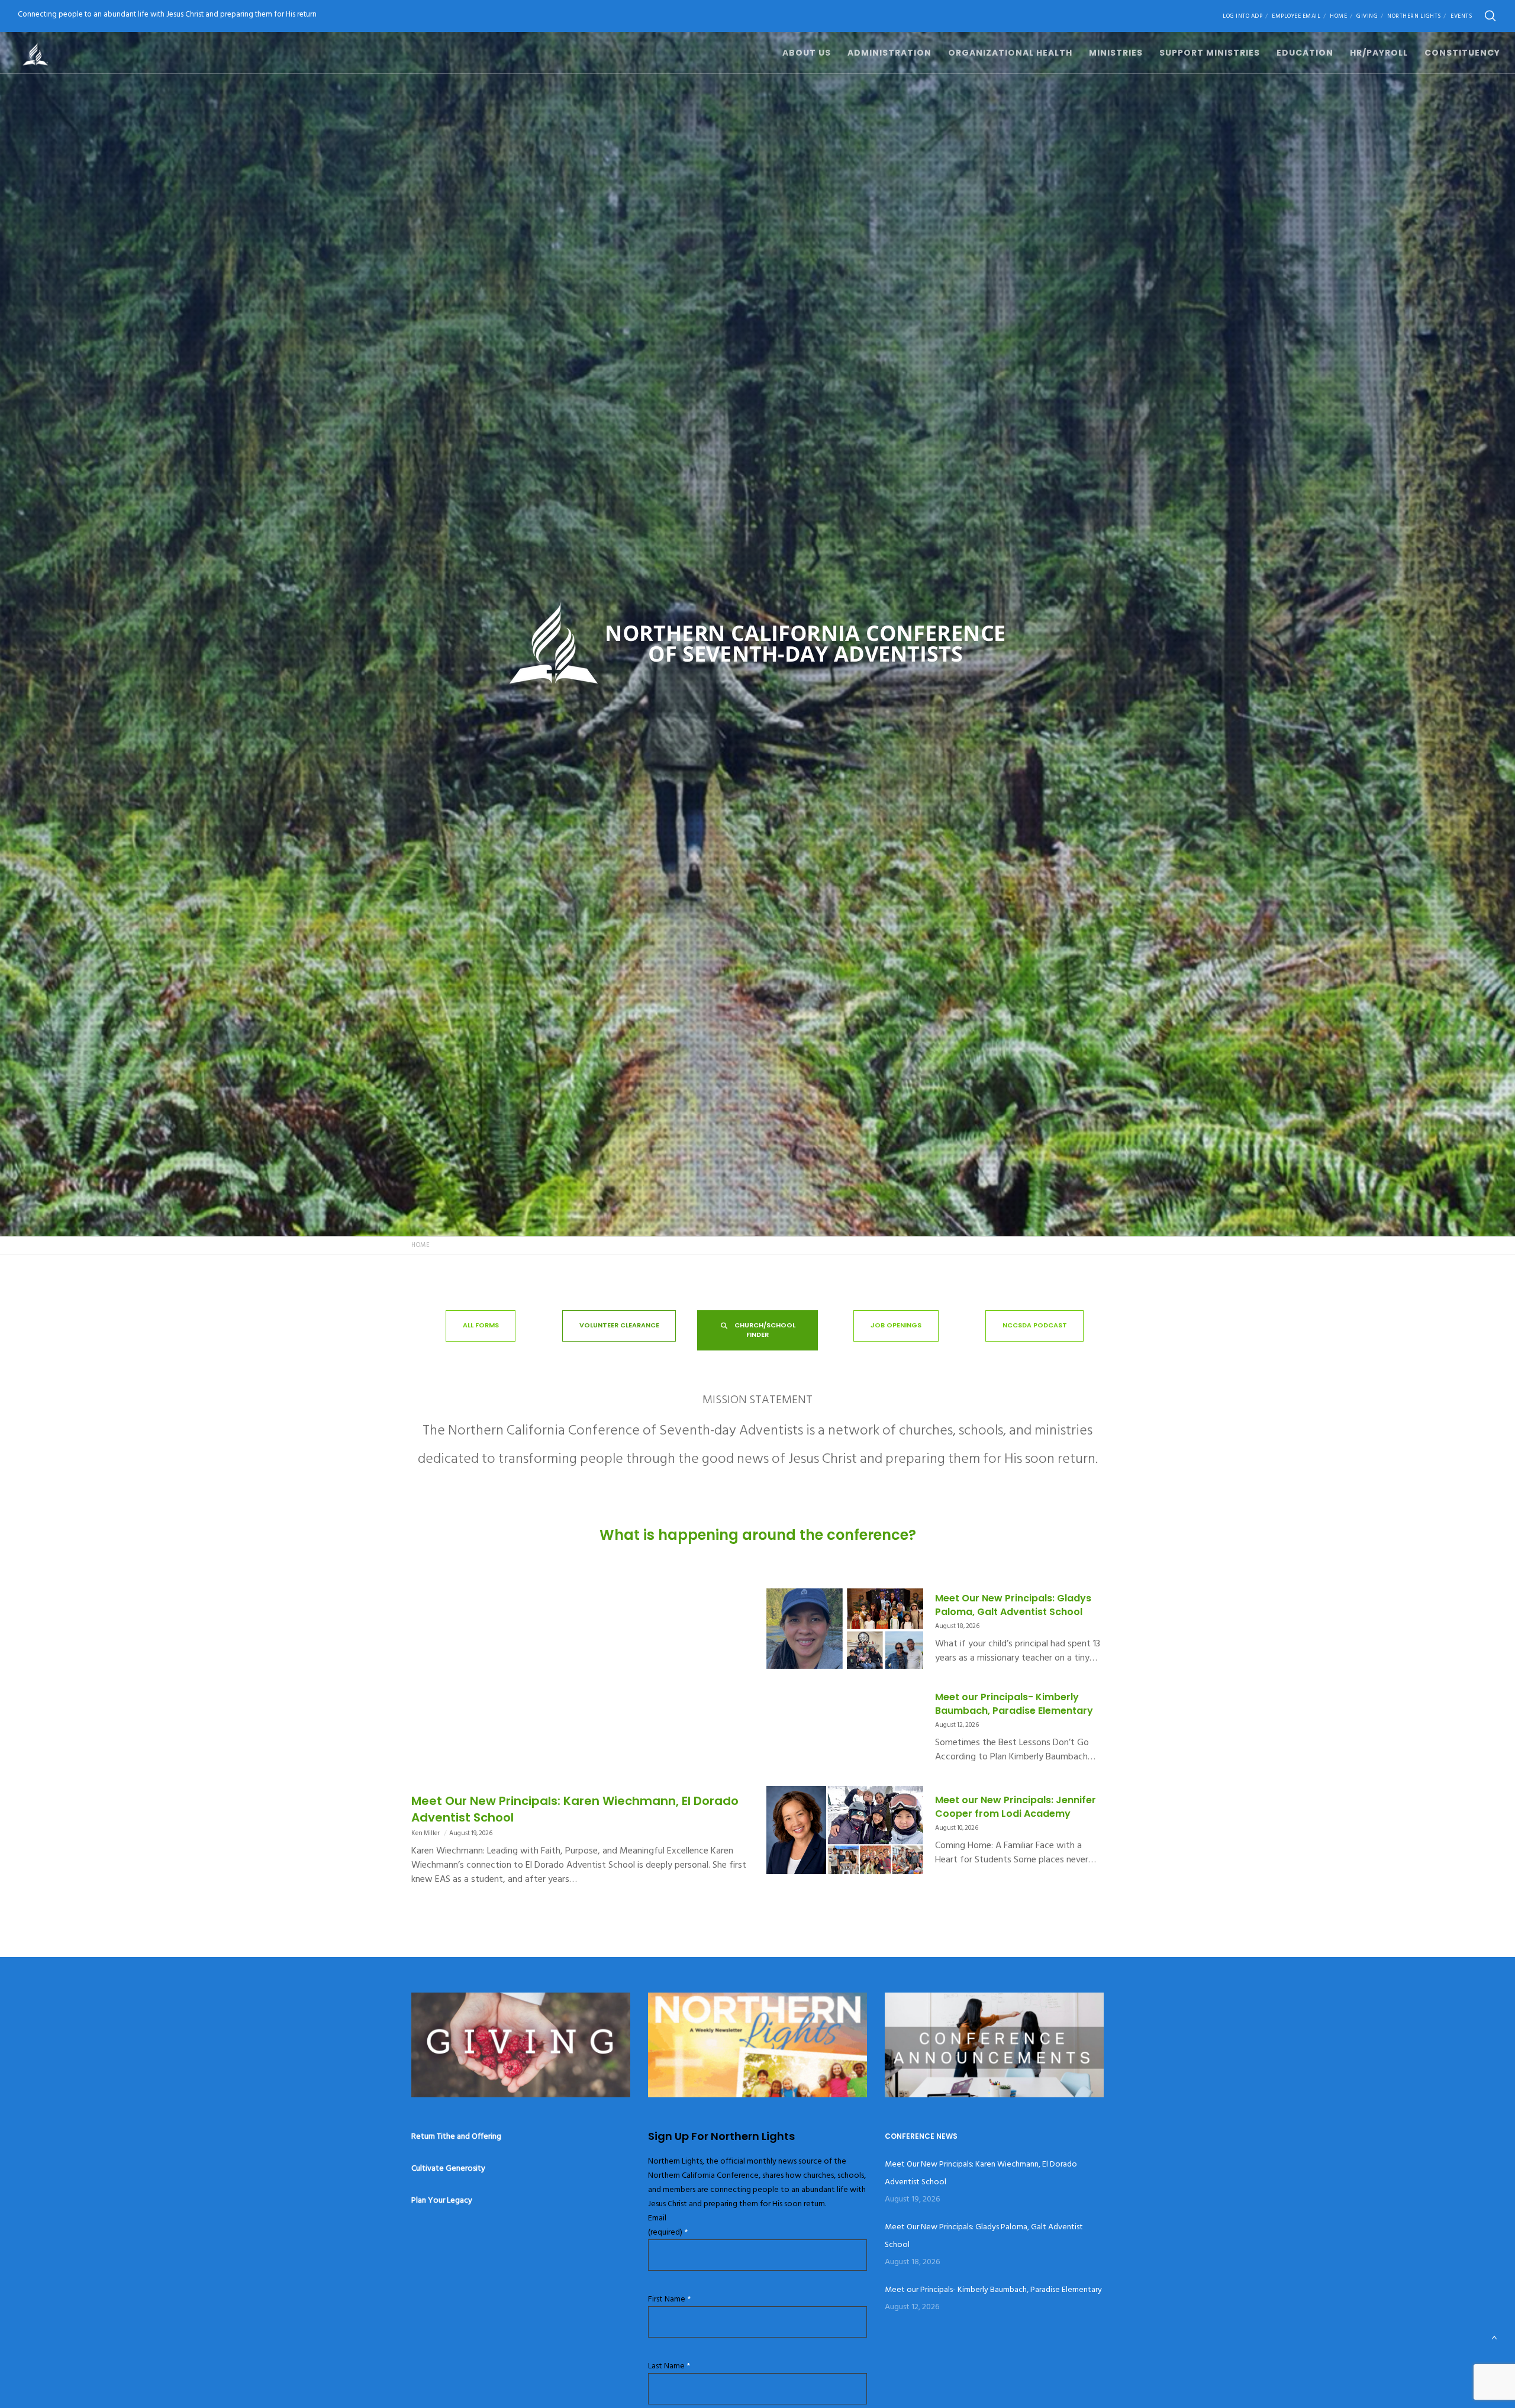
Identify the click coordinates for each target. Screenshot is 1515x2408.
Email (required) (668, 2225)
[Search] (1490, 16)
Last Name (669, 2366)
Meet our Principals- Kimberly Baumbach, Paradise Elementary (993, 2289)
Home (1338, 16)
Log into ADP (1242, 16)
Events (1461, 16)
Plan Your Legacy (442, 2200)
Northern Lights (1414, 16)
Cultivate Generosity (448, 2168)
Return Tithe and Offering (456, 2136)
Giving (1367, 16)
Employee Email (1296, 16)
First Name (669, 2299)
